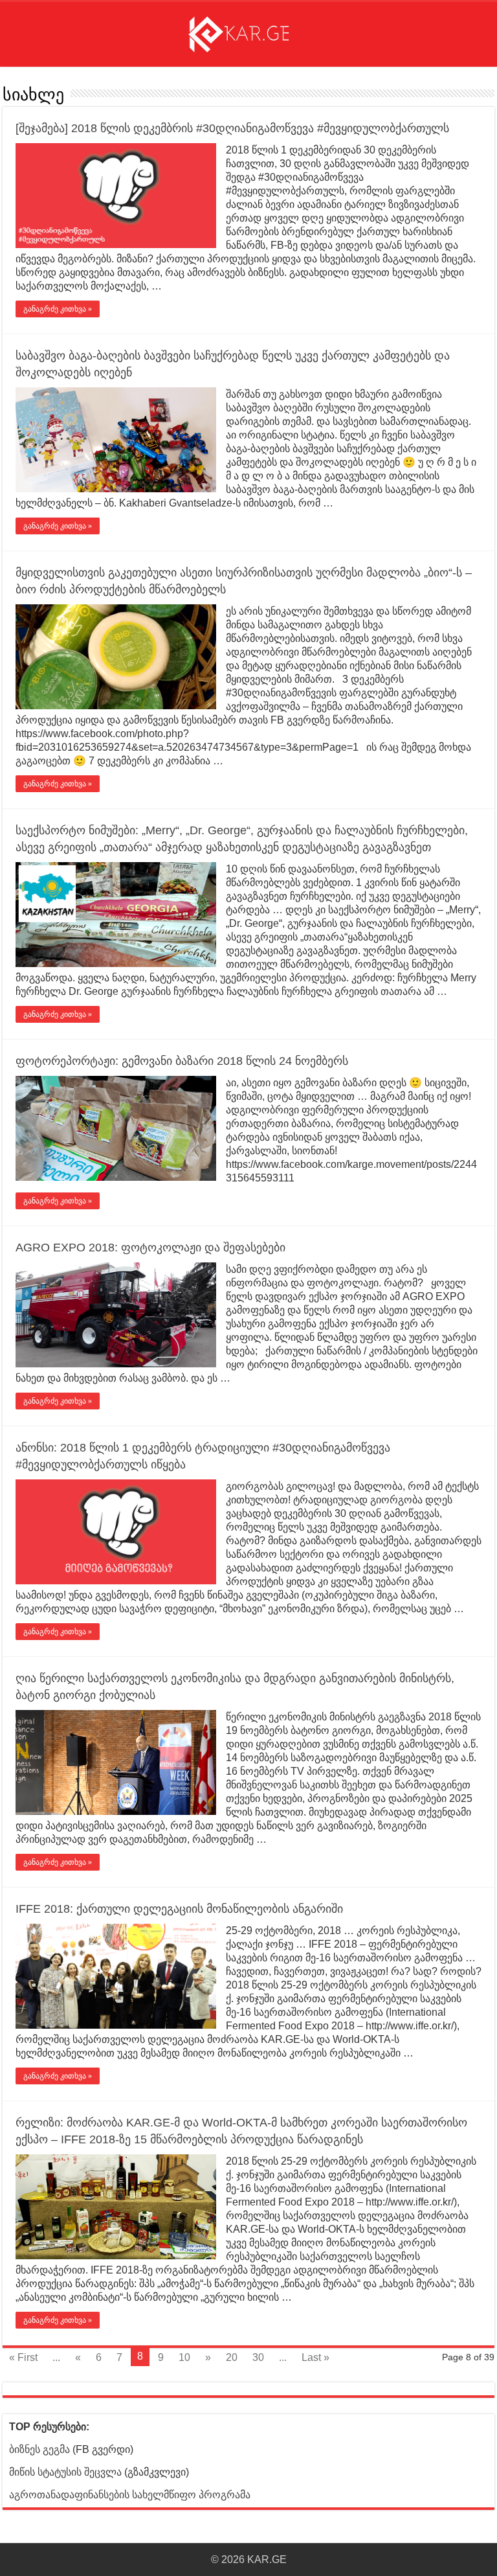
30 (258, 2357)
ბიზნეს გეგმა (39, 2449)
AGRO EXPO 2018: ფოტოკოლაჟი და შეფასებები (150, 1248)
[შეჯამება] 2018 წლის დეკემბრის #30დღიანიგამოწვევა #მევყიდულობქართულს (232, 128)
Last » (315, 2357)
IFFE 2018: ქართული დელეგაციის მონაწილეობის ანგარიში (179, 1909)
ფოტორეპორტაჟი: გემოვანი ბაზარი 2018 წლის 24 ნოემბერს (182, 1061)
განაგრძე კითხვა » (58, 309)
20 (232, 2357)
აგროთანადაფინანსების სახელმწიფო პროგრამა (130, 2495)
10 (184, 2357)
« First (23, 2357)
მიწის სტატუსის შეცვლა (65, 2472)
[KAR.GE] (248, 32)
